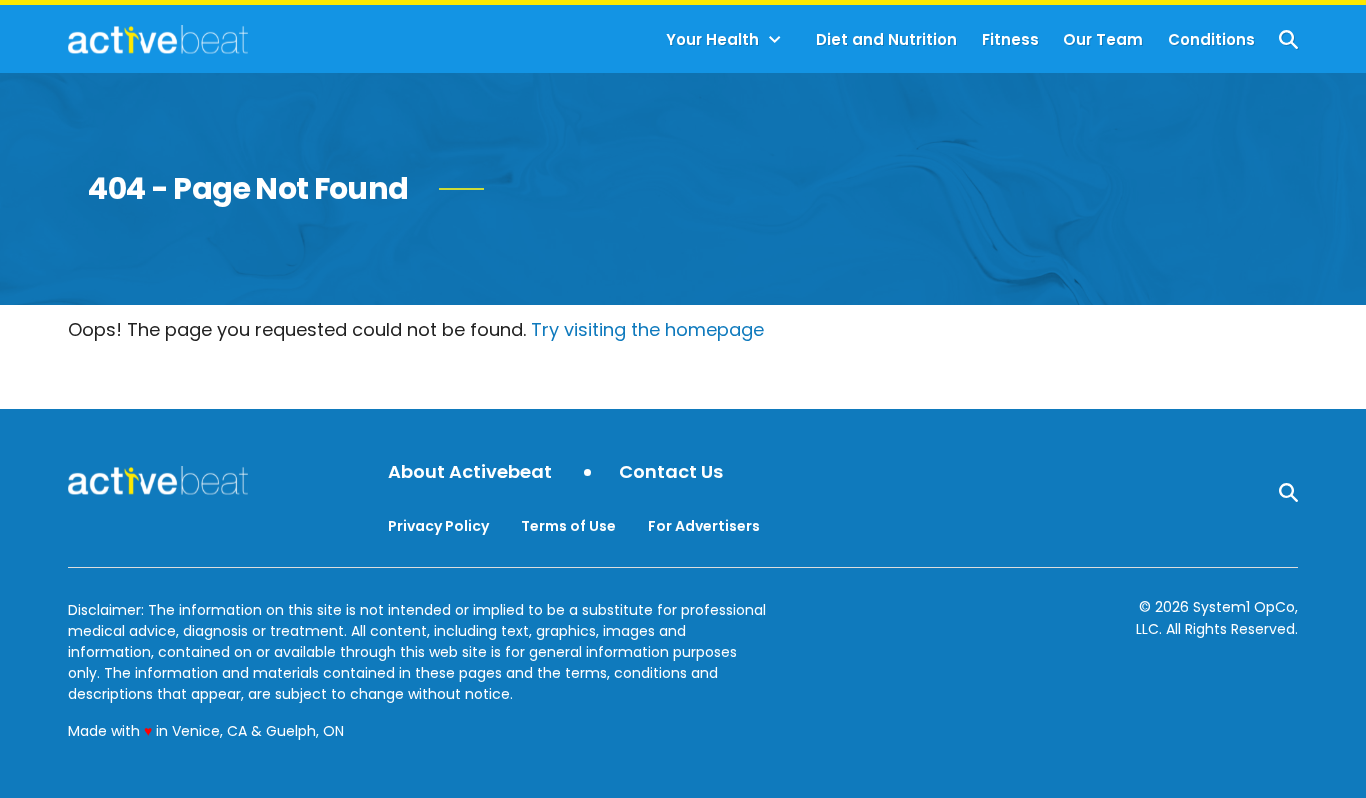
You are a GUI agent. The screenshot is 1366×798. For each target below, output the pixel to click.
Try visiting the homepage (647, 329)
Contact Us (671, 472)
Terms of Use (568, 526)
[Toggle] (775, 40)
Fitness (1010, 39)
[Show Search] (1288, 39)
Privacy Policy (438, 526)
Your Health (712, 39)
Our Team (1103, 39)
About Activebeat (470, 472)
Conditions (1211, 39)
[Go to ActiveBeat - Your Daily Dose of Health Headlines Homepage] (157, 39)
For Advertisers (704, 526)
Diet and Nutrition (886, 39)
